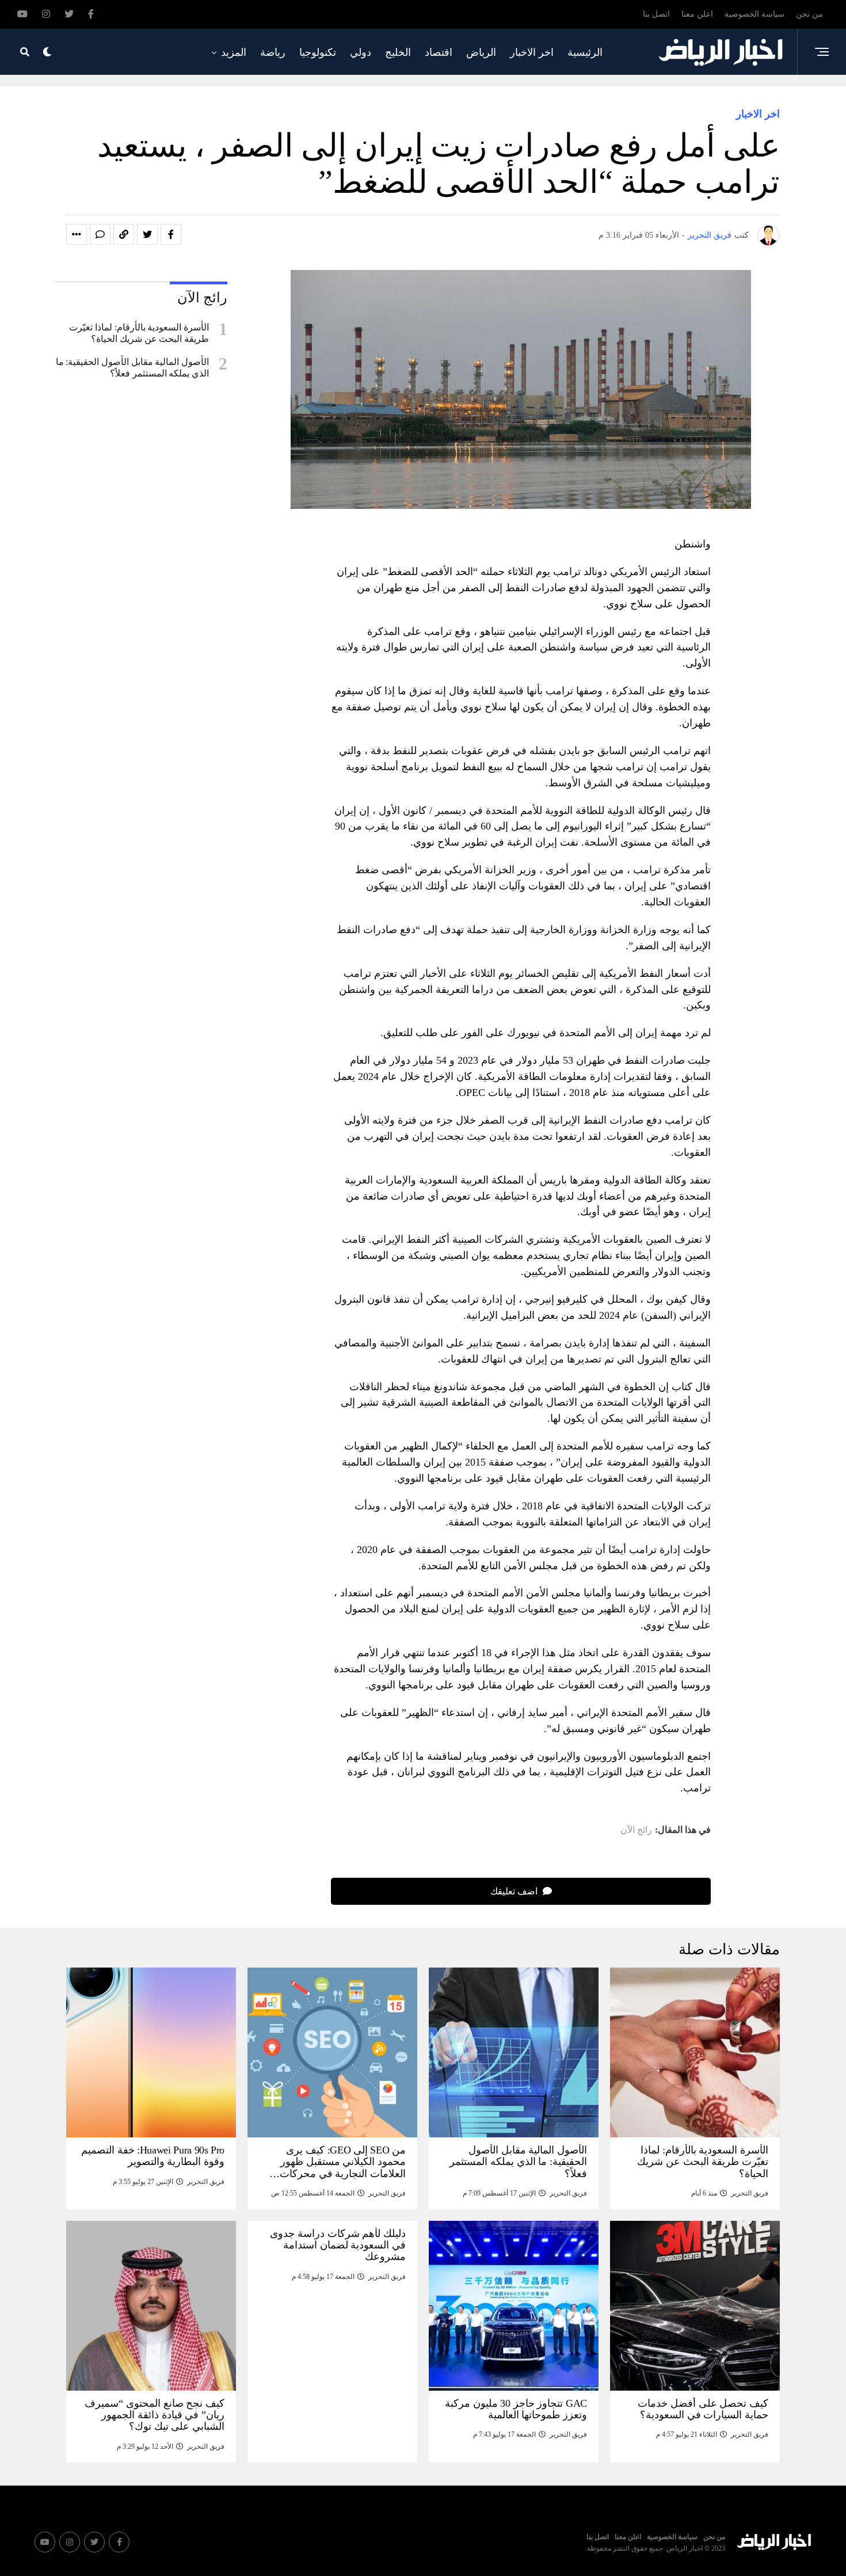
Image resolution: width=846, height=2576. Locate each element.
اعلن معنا (697, 14)
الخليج (398, 52)
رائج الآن (636, 1830)
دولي (361, 52)
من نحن (809, 14)
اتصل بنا (656, 14)
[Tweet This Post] (147, 234)
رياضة (273, 52)
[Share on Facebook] (171, 234)
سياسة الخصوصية (754, 14)
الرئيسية (585, 52)
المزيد (234, 52)
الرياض (481, 52)
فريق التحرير (710, 235)
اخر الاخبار (532, 52)
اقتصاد (439, 52)
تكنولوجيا (318, 52)
